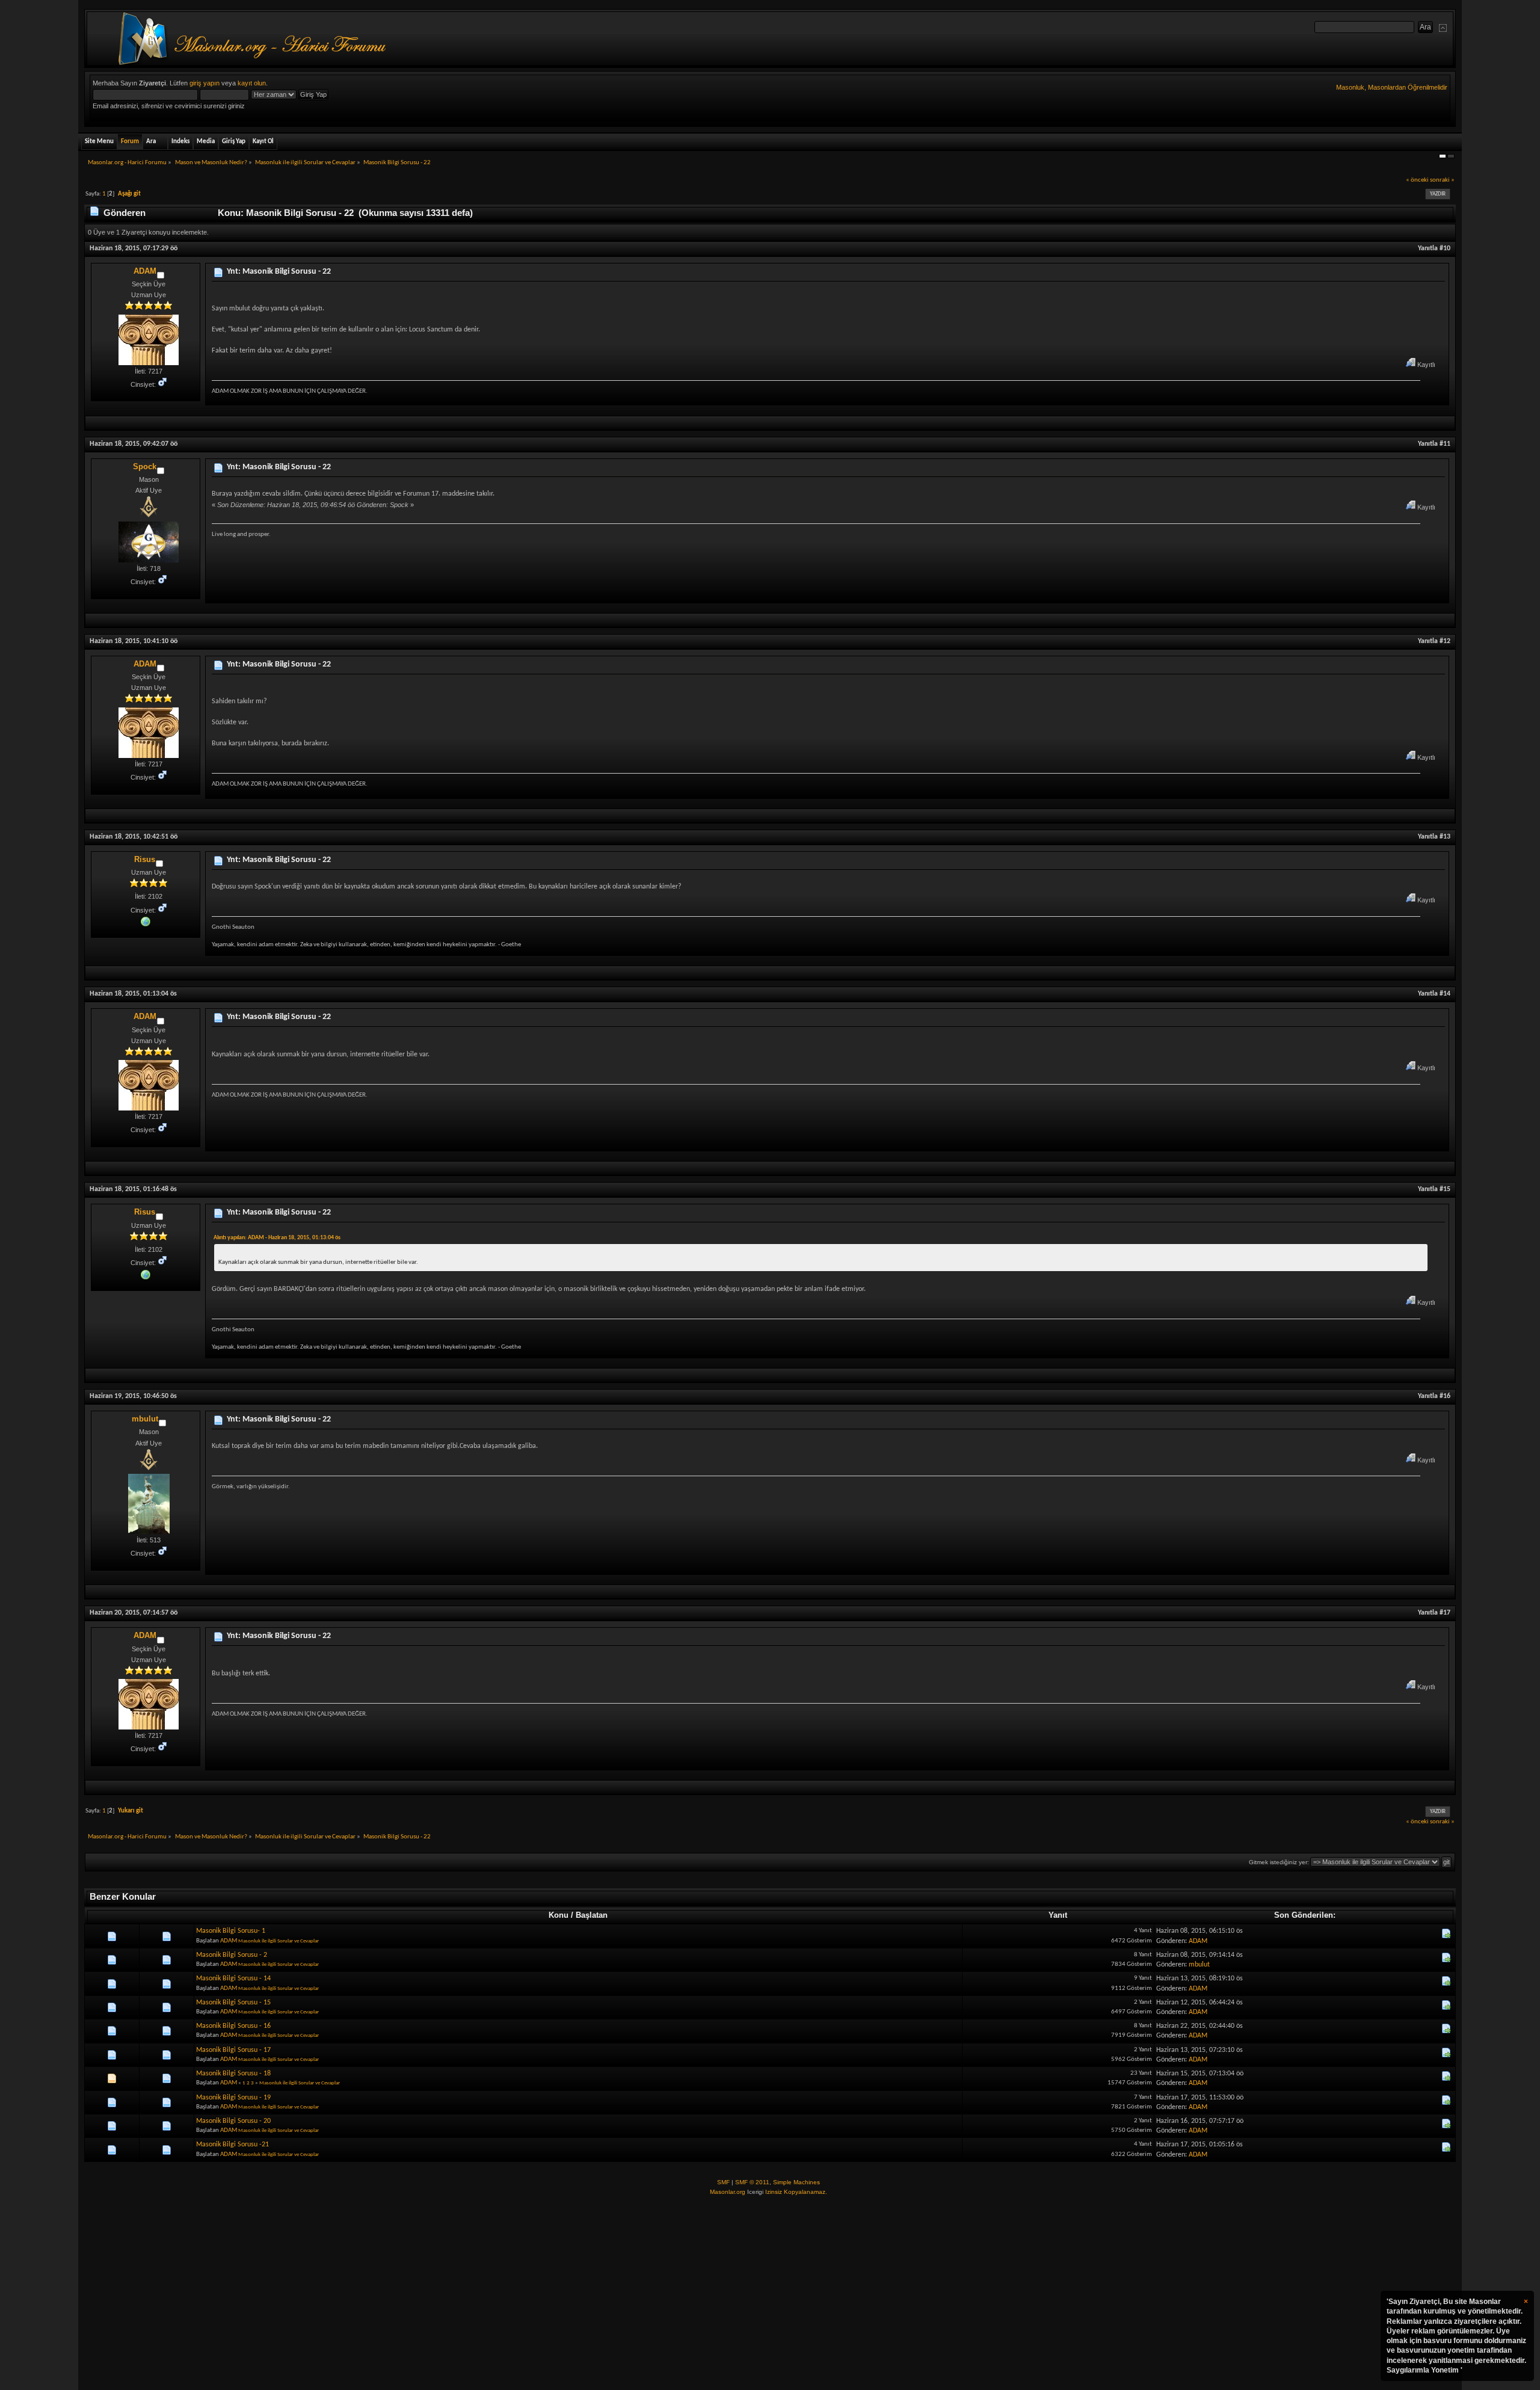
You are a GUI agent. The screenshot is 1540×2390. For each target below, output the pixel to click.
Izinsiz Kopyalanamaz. (796, 2192)
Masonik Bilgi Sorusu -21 (233, 2145)
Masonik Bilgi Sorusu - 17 (233, 2050)
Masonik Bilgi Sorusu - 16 (233, 2026)
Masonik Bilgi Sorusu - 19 (233, 2098)
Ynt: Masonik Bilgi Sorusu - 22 (279, 272)
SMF (723, 2182)
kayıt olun (252, 83)
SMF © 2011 (752, 2182)
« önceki (1417, 180)
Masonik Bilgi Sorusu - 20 (233, 2121)
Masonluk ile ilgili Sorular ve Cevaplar (279, 1941)
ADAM (145, 271)
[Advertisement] (770, 2294)
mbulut (145, 1419)
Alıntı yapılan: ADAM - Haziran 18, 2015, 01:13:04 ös (277, 1238)
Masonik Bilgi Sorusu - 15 (233, 2003)
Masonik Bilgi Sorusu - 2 (232, 1955)
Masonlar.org (728, 2192)
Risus (145, 859)
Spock (145, 467)
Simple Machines (796, 2182)
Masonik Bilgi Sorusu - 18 (233, 2074)
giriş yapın (205, 83)
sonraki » (1442, 180)
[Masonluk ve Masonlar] (146, 921)
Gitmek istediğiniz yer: (1279, 1862)
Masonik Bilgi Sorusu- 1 (231, 1931)
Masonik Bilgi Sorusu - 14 (233, 1979)
